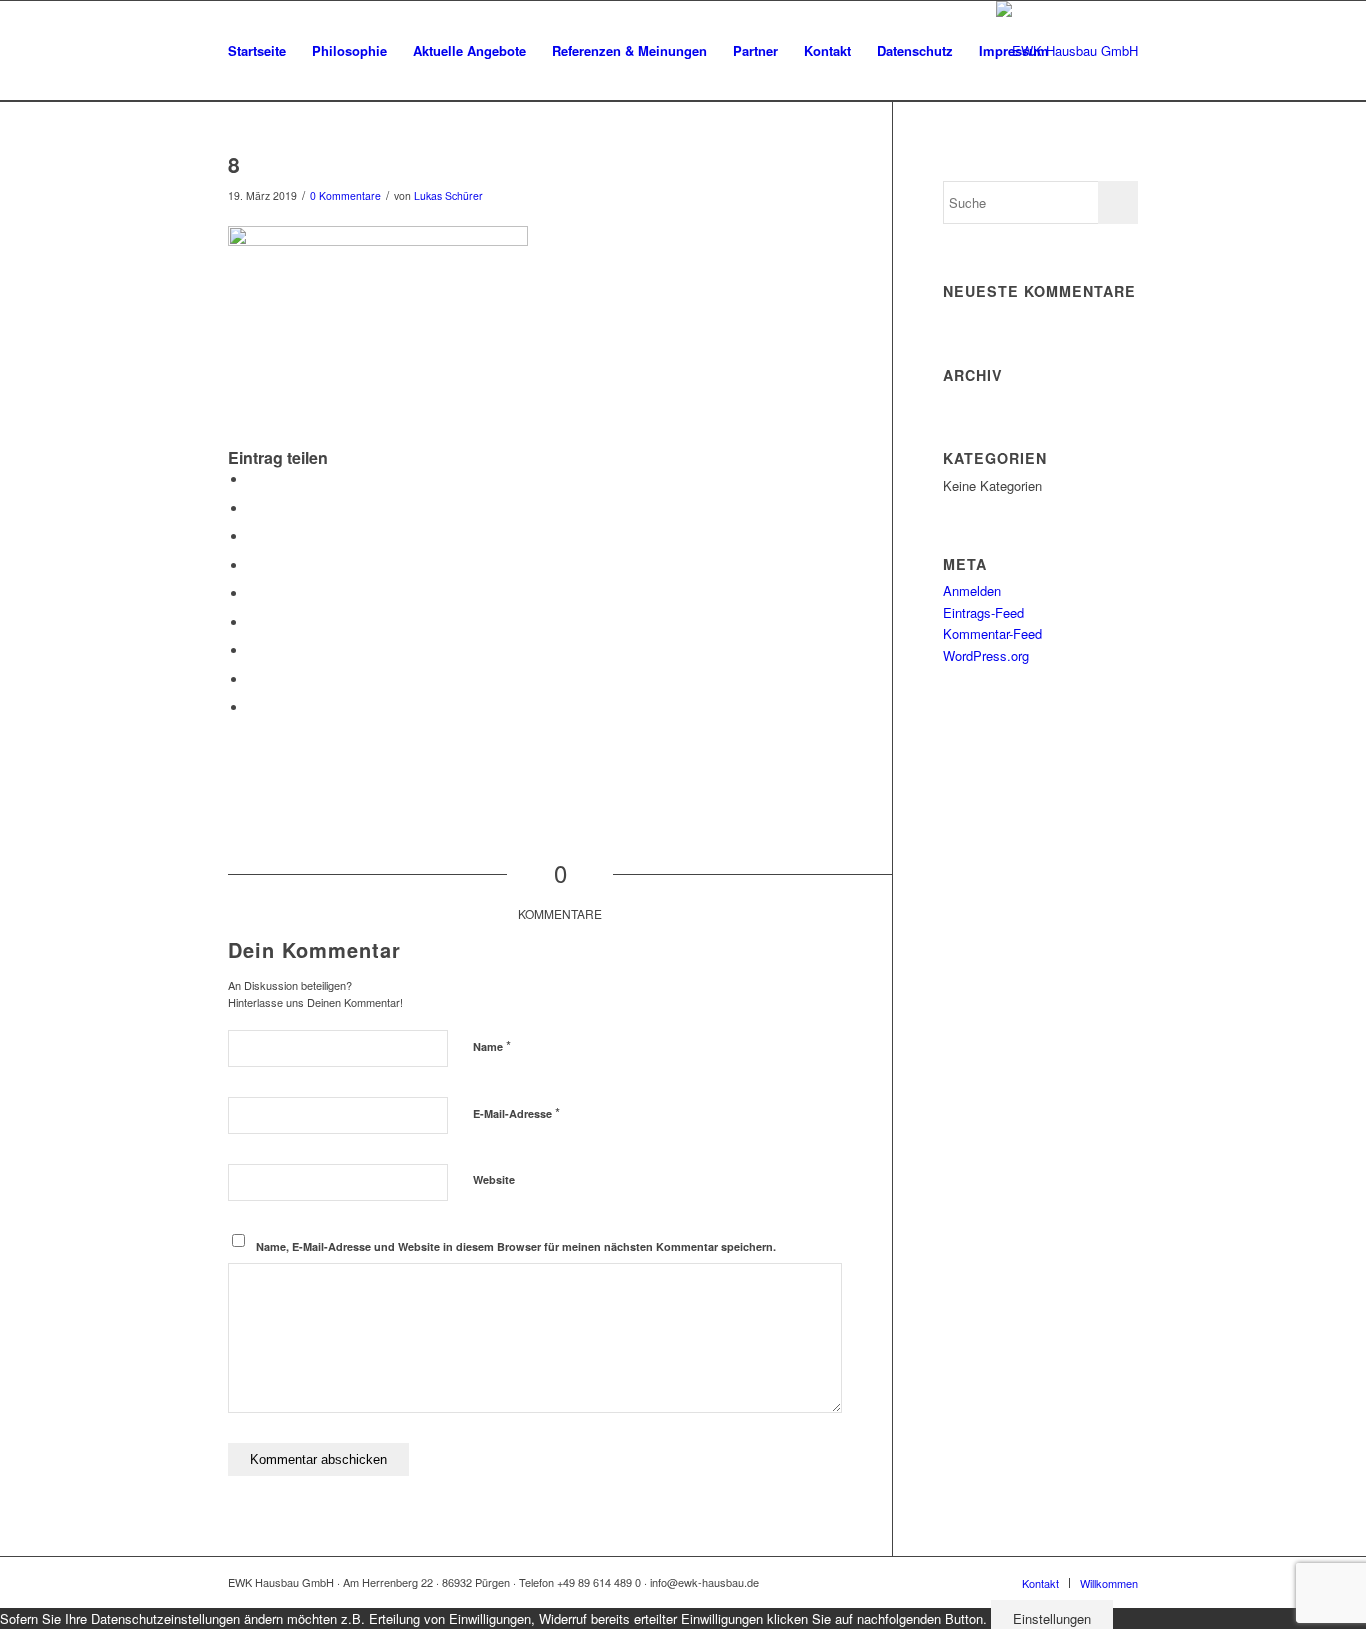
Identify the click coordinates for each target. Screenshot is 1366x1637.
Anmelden (972, 590)
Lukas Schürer (448, 195)
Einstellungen (1052, 1618)
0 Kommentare (345, 195)
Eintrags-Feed (983, 612)
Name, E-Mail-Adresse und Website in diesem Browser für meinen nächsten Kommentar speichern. (516, 1246)
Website (494, 1179)
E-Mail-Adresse (516, 1112)
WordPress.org (986, 655)
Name (492, 1045)
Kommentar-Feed (992, 633)
